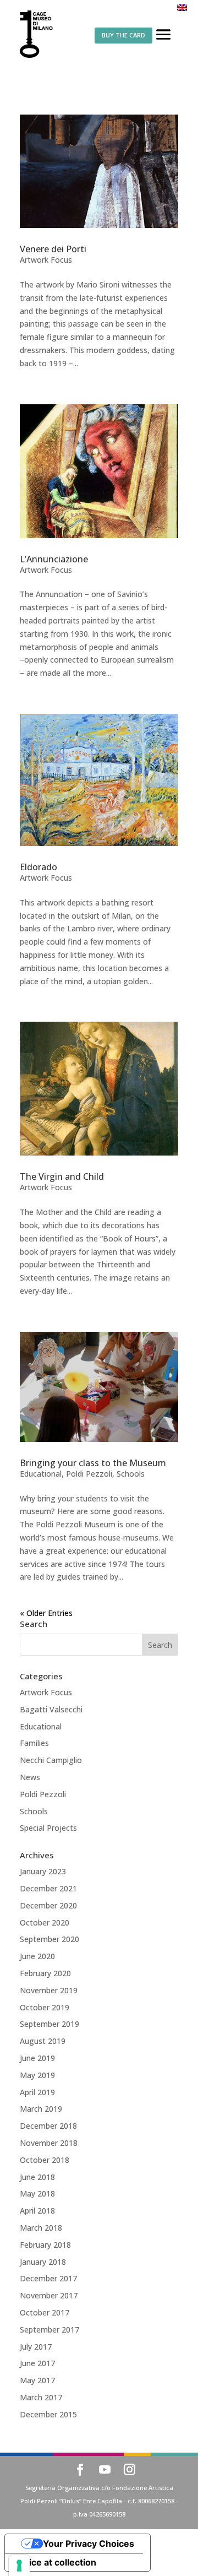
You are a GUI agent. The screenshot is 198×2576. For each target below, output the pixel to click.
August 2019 (43, 2041)
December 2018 (48, 2126)
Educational (41, 1474)
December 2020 (48, 1905)
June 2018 (37, 2177)
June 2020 (37, 1956)
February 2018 (45, 2245)
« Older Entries (46, 1613)
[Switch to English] (182, 7)
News (30, 1777)
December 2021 (48, 1888)
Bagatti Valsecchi (51, 1709)
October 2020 (45, 1922)
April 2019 (37, 2092)
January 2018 (43, 2262)
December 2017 (48, 2278)
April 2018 (37, 2211)
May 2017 (37, 2380)
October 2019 (45, 2007)
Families (34, 1743)
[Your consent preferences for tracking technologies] (19, 2566)
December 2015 (48, 2414)
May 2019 (37, 2075)
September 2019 (50, 2024)
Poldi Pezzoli (89, 1474)
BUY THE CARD (123, 35)
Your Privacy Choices (89, 2544)
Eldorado (38, 867)
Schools (131, 1474)
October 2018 (45, 2160)
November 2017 (49, 2295)
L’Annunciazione (54, 559)
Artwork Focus (46, 260)
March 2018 (41, 2228)
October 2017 (45, 2312)
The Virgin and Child (62, 1176)
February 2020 (45, 1973)
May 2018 (37, 2193)
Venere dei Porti (53, 249)
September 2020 (50, 1939)
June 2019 (37, 2058)
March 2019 (41, 2109)
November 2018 (49, 2143)
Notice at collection (55, 2562)
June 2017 (37, 2363)
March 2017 (41, 2397)
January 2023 (43, 1871)
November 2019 (49, 1990)
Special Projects (48, 1828)
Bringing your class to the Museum (93, 1463)
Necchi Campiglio (51, 1760)
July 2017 (36, 2347)
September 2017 (50, 2330)
